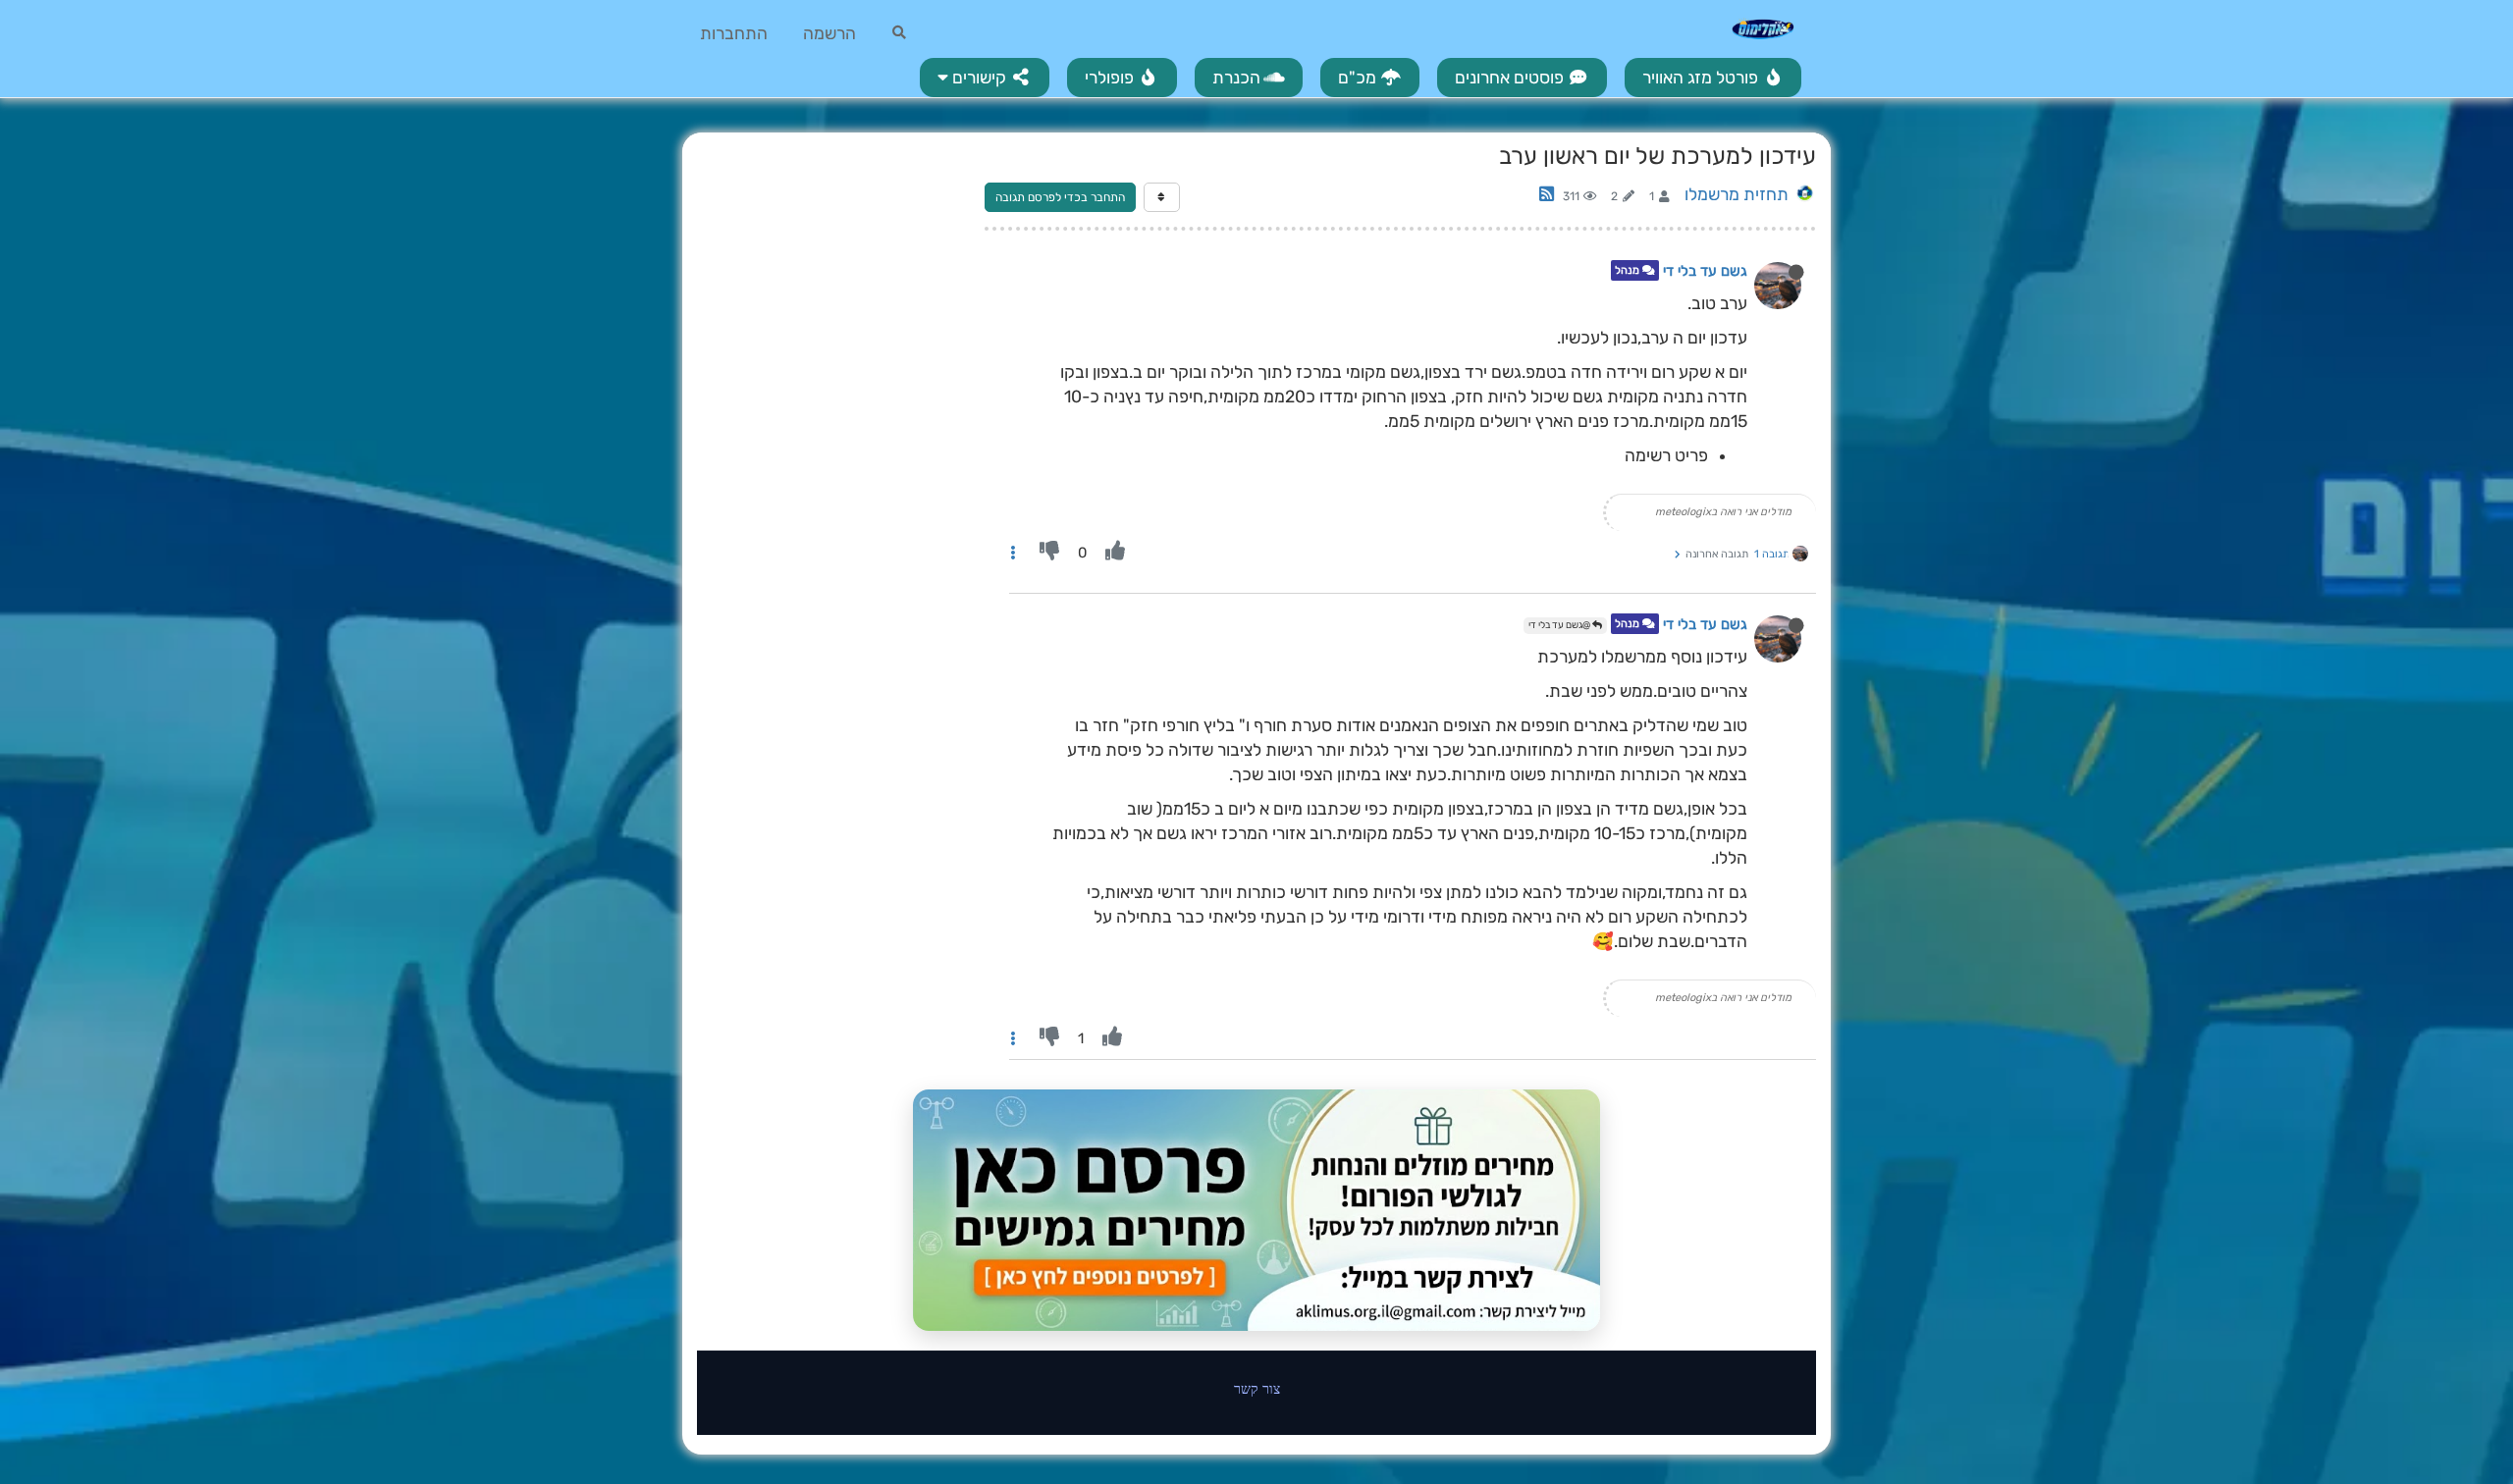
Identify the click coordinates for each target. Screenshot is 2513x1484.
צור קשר (1257, 1388)
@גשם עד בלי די (1560, 625)
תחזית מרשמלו (1737, 194)
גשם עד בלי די (1705, 271)
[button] (985, 78)
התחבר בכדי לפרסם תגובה (1060, 197)
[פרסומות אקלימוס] (1256, 1210)
